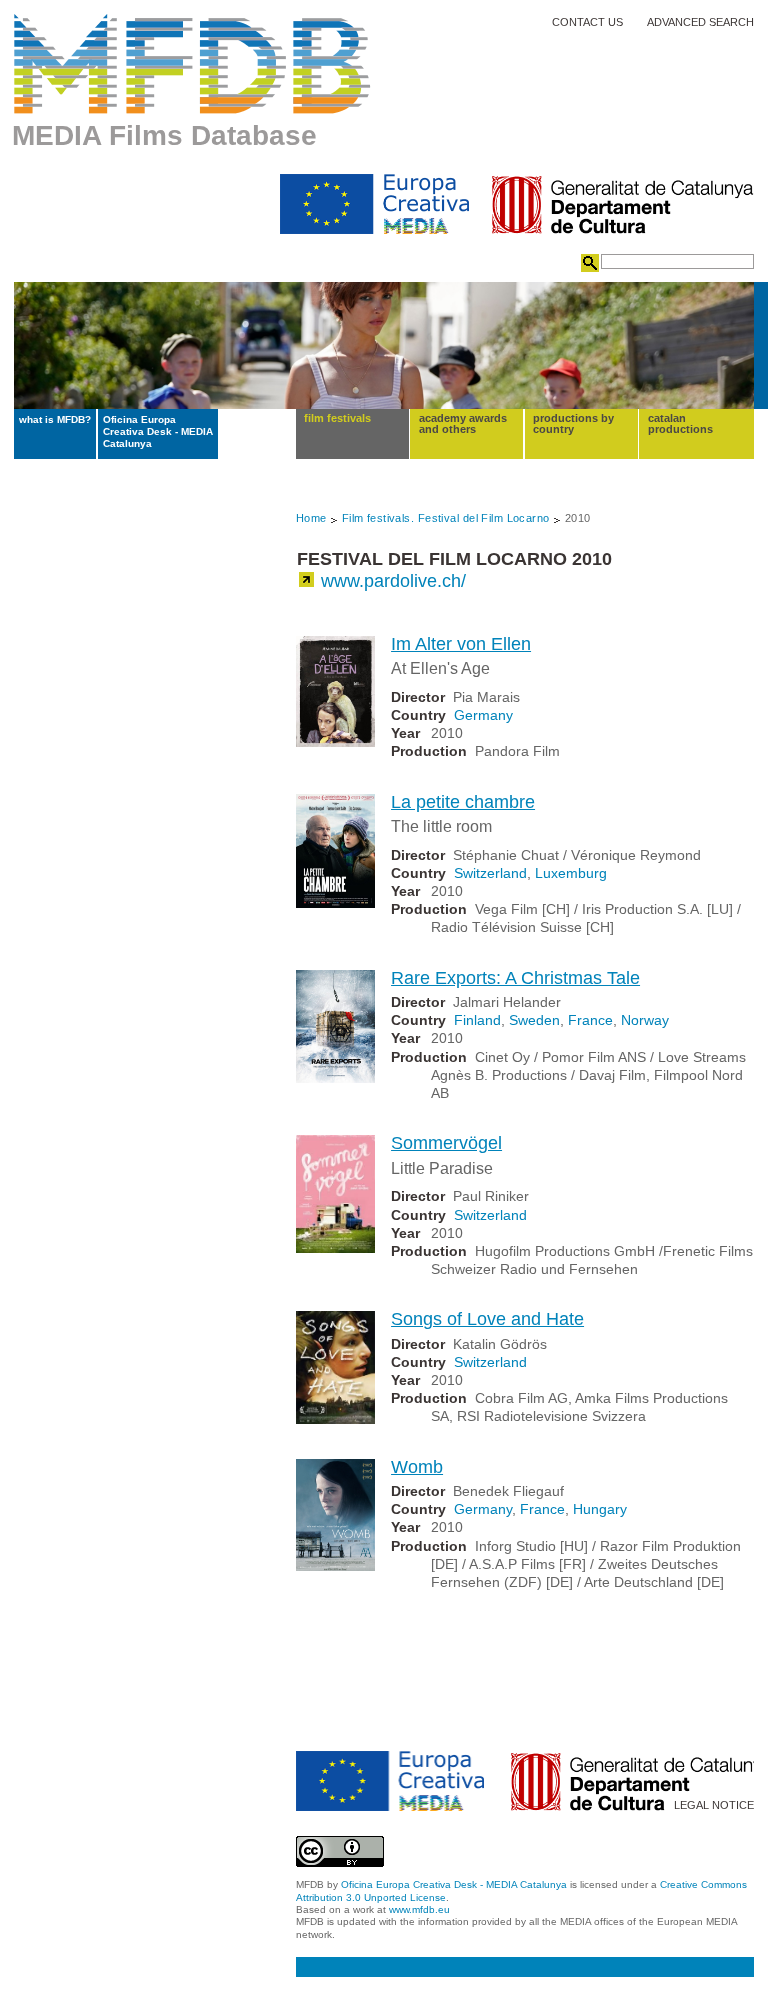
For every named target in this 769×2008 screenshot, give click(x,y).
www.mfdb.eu (419, 1909)
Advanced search (700, 22)
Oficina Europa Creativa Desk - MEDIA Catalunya (158, 432)
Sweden (534, 1020)
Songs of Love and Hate (487, 1319)
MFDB (192, 64)
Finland (477, 1020)
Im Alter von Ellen (461, 644)
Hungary (600, 1509)
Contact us (587, 22)
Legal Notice (714, 1805)
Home (311, 518)
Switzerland (490, 873)
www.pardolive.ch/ (393, 581)
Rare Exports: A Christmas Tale (515, 978)
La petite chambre (463, 802)
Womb (417, 1467)
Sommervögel (446, 1143)
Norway (645, 1020)
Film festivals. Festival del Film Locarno (446, 518)
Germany (483, 715)
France (590, 1020)
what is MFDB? (55, 419)
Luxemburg (571, 873)
